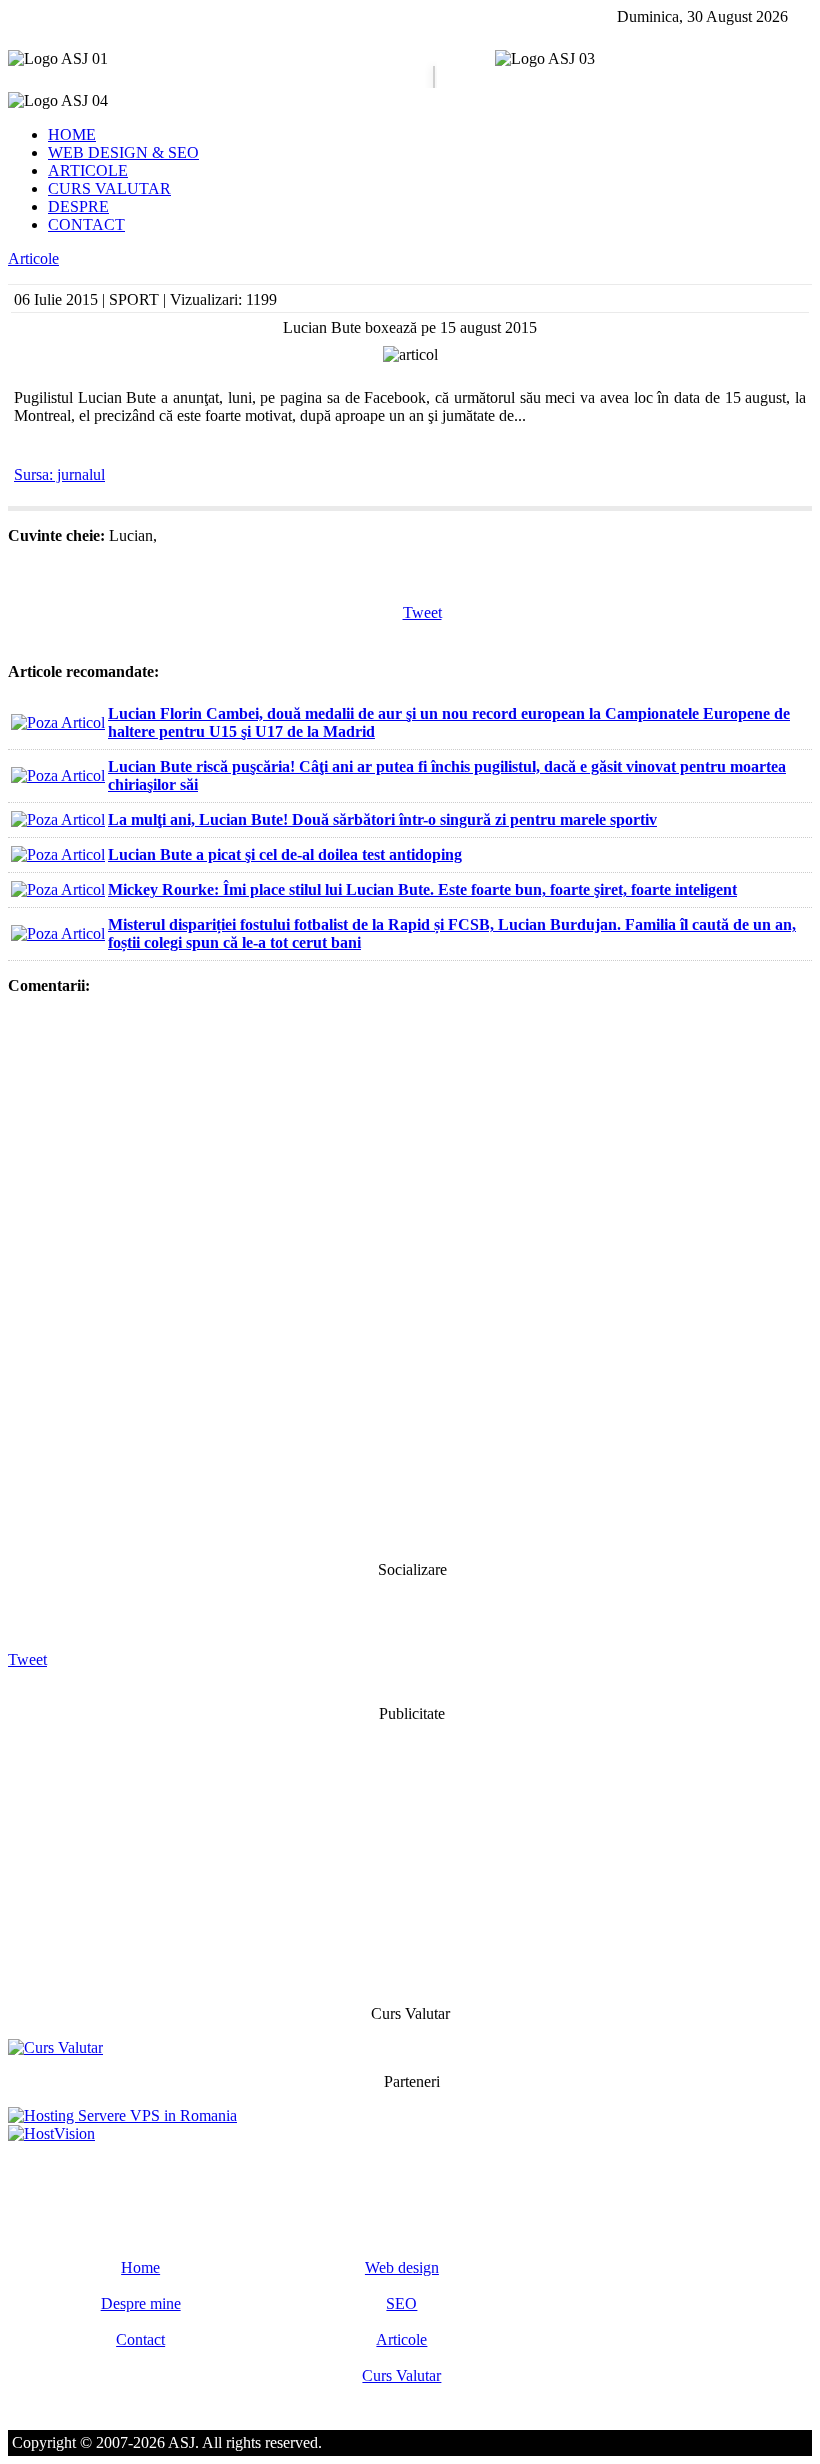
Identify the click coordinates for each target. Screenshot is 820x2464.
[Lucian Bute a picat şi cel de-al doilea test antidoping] (58, 854)
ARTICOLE (88, 170)
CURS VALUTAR (109, 188)
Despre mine (141, 2303)
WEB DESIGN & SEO (123, 152)
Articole (33, 258)
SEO (401, 2303)
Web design (402, 2267)
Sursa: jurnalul (59, 474)
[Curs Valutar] (55, 2047)
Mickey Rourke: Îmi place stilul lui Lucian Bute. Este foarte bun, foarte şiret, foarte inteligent (422, 889)
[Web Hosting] (51, 2133)
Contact (140, 2339)
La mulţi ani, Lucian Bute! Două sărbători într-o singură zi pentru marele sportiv (382, 819)
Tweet (422, 612)
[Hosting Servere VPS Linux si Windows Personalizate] (122, 2115)
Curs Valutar (401, 2375)
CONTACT (86, 224)
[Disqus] (410, 1276)
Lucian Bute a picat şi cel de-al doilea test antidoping (285, 854)
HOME (72, 134)
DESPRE (78, 206)
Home (140, 2267)
